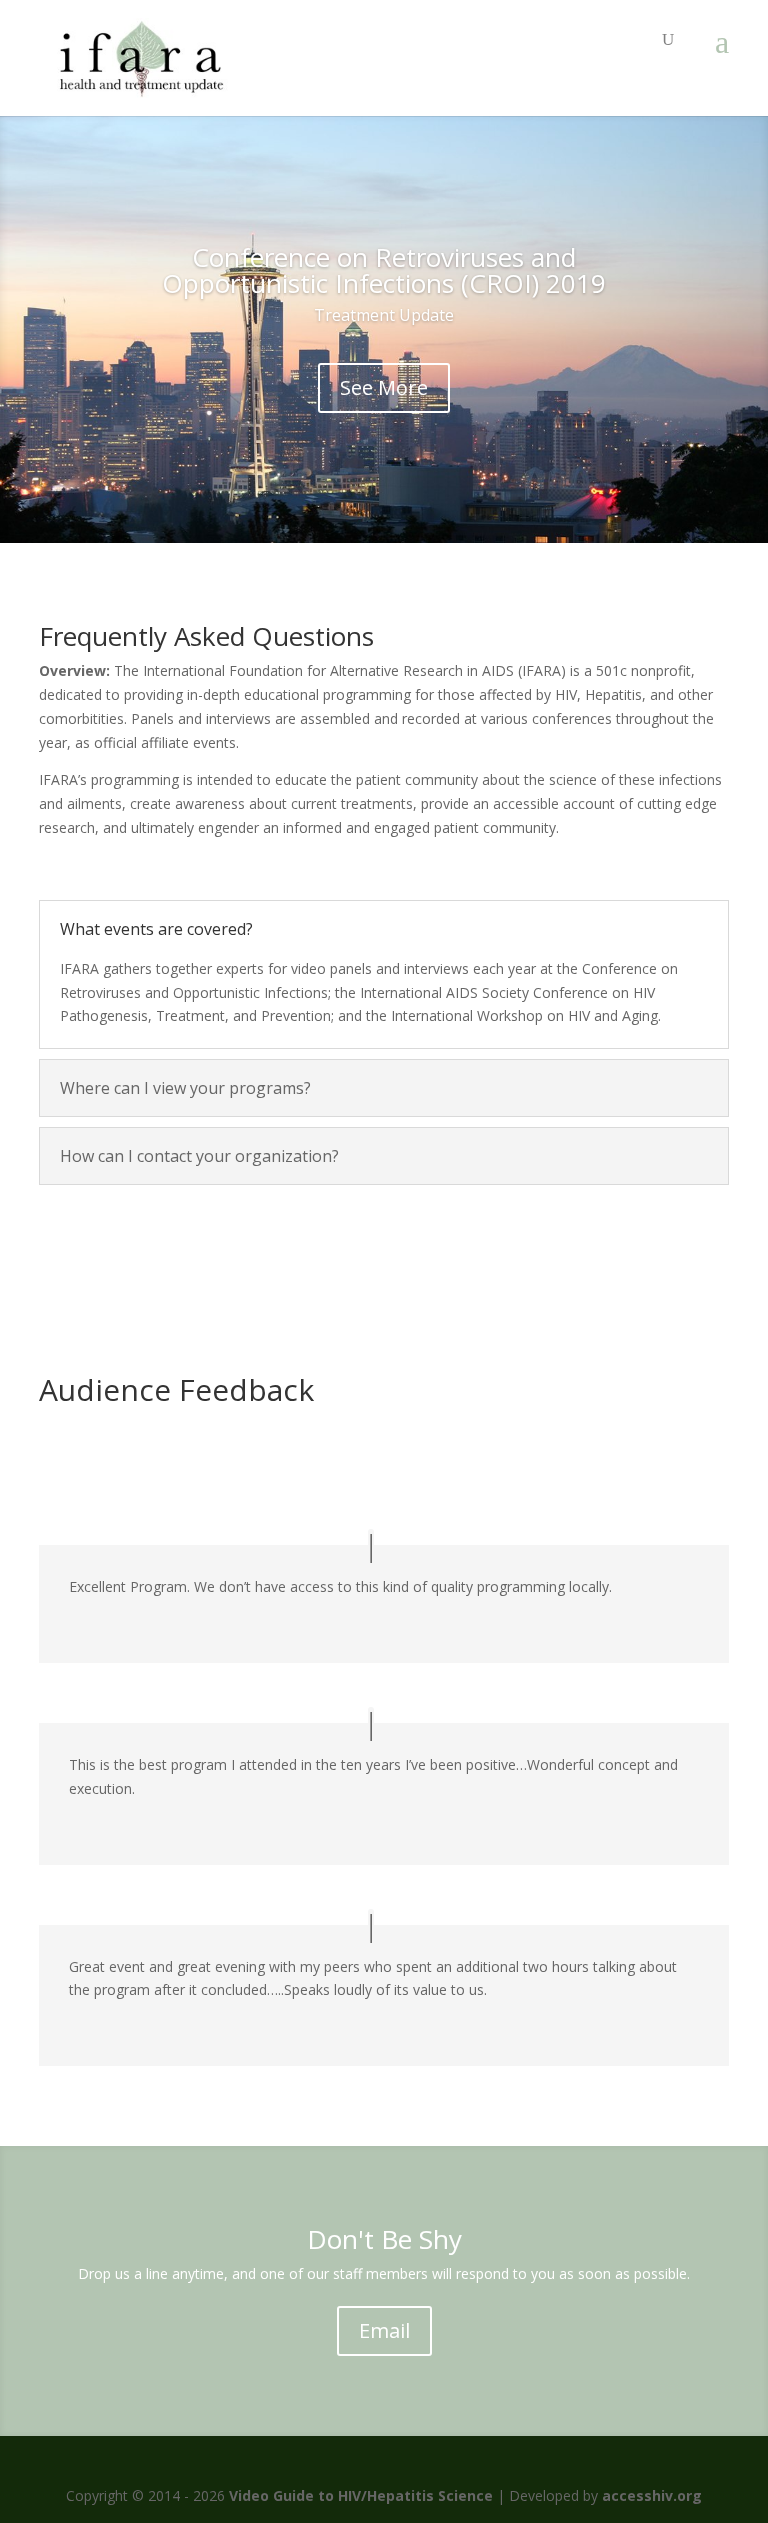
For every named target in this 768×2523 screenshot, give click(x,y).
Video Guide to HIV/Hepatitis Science (361, 2495)
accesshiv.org (652, 2495)
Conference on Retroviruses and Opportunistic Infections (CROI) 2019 (384, 270)
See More (384, 387)
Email (384, 2330)
